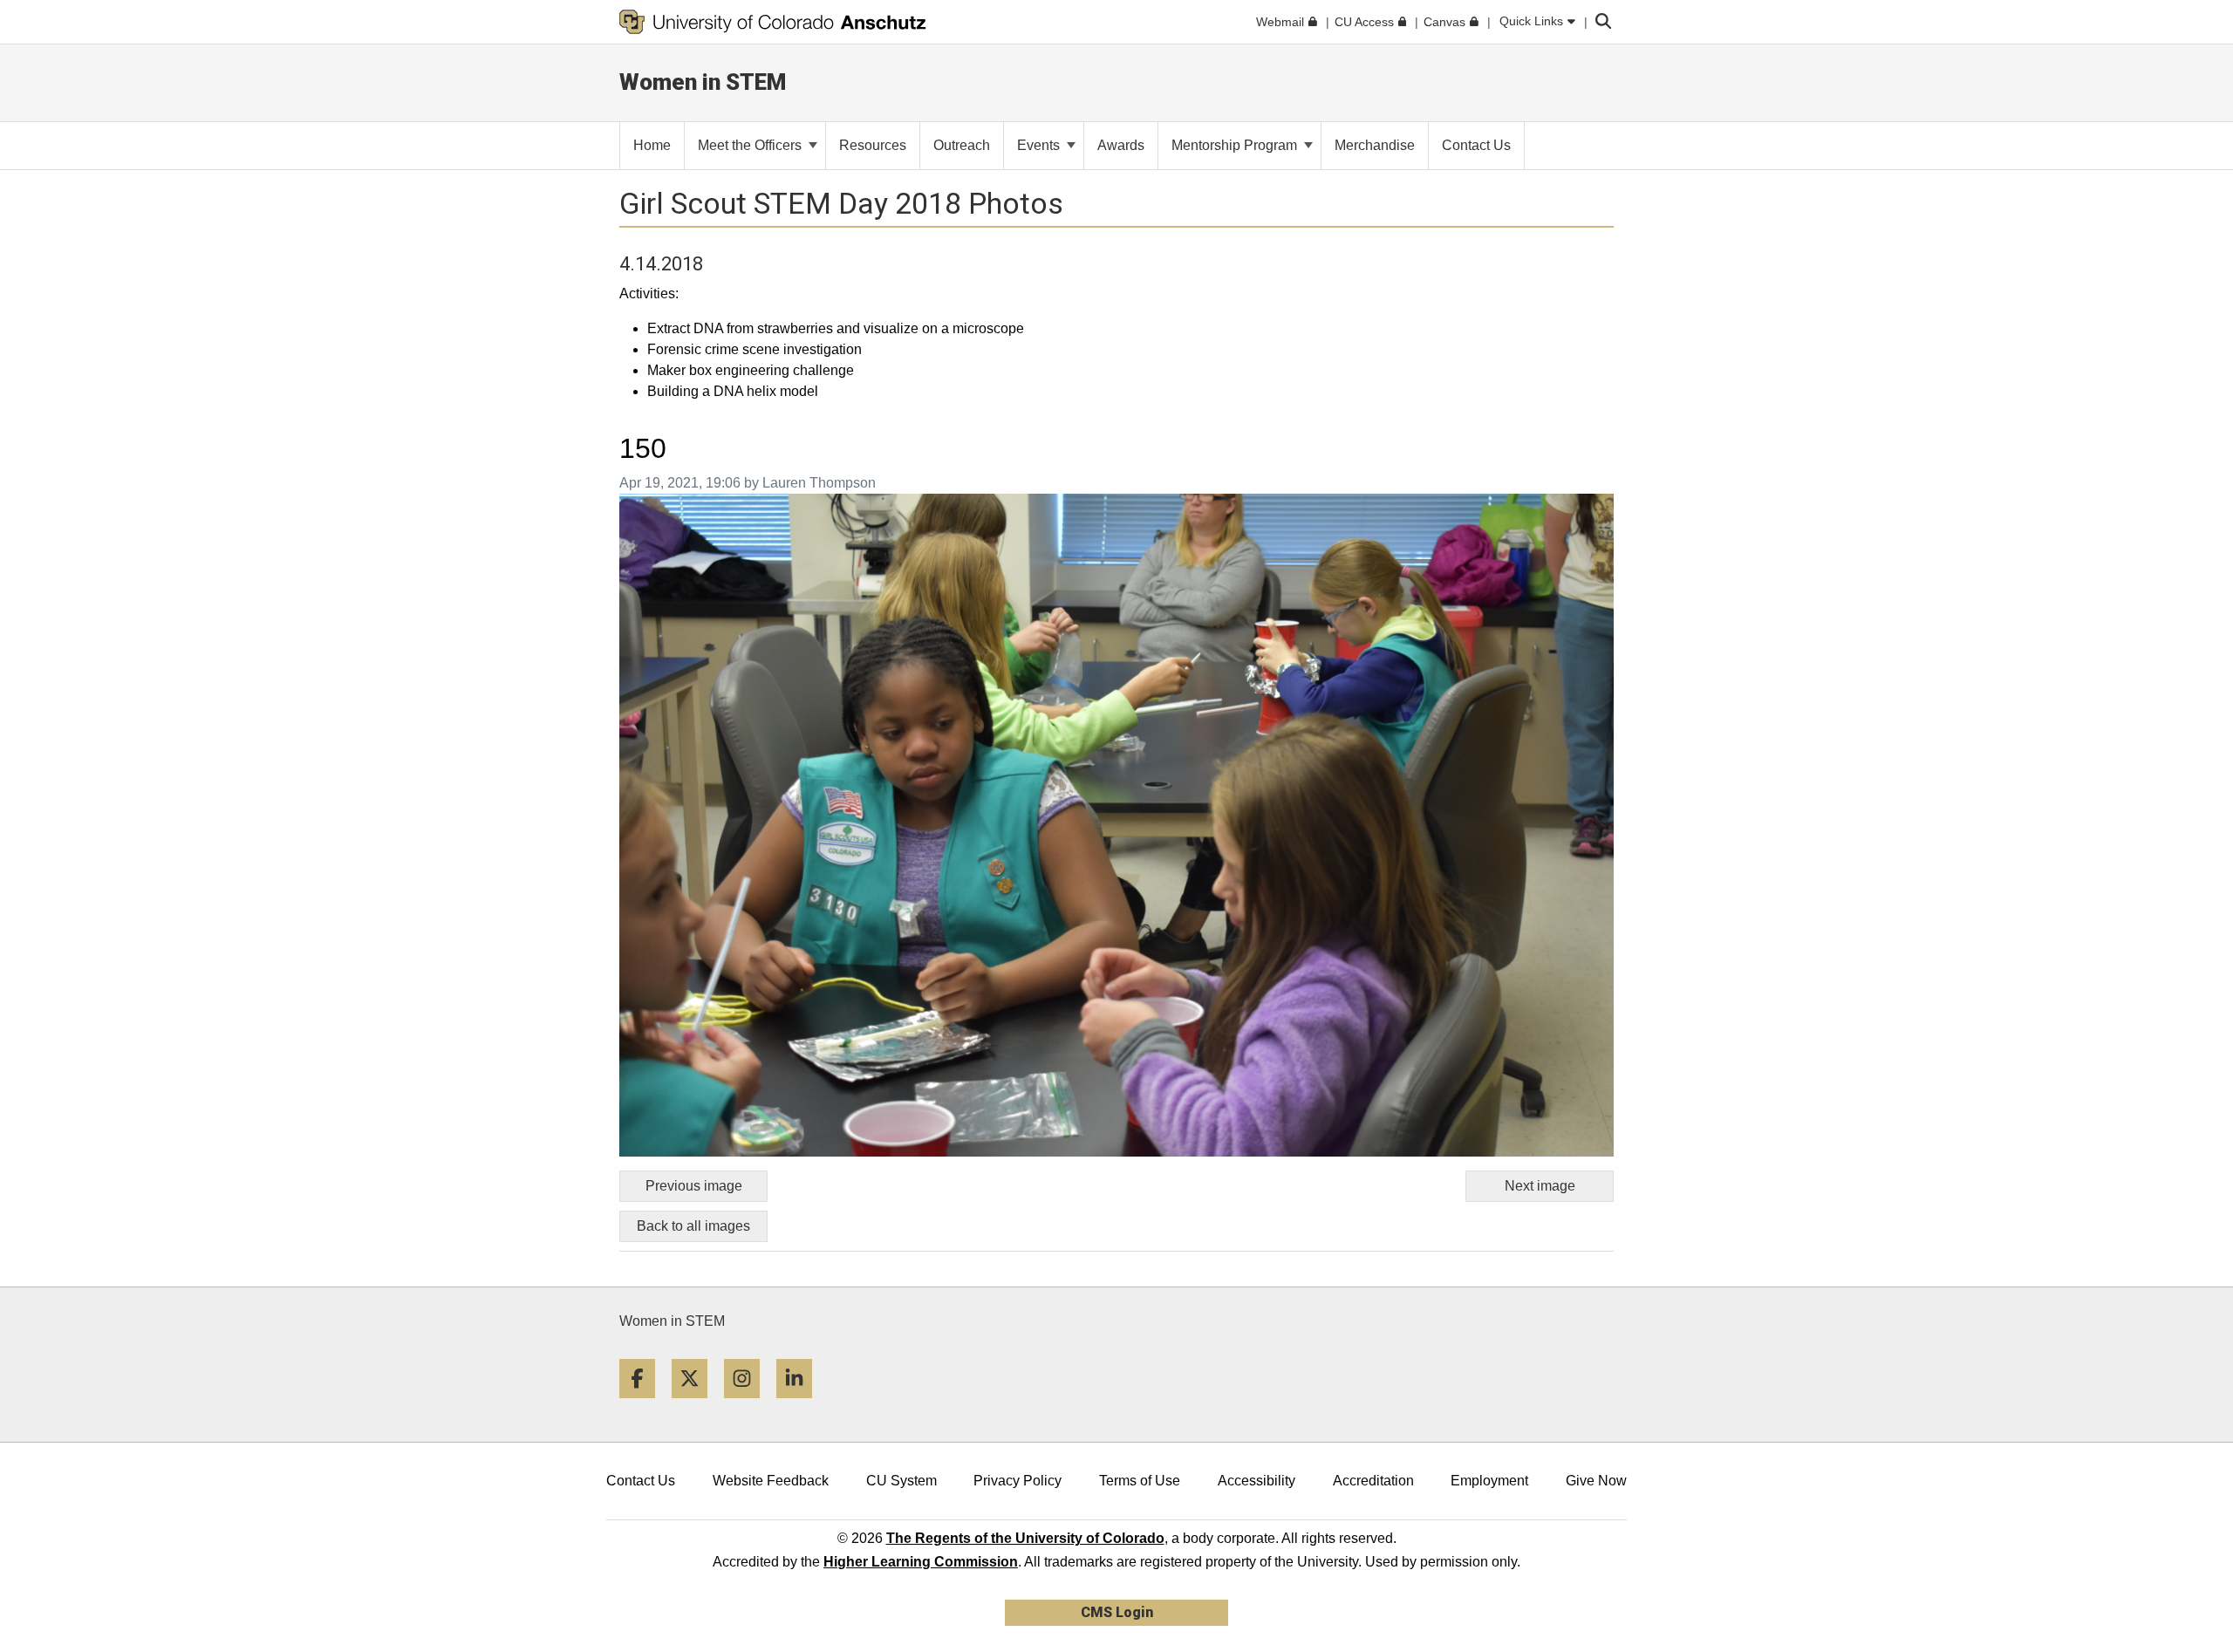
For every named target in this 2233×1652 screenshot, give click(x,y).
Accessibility (1256, 1481)
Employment (1489, 1481)
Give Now (1596, 1481)
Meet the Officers (751, 145)
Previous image (694, 1186)
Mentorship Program (1236, 145)
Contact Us (641, 1481)
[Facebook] (644, 1405)
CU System (901, 1481)
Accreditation (1373, 1481)
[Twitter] (696, 1405)
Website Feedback (771, 1481)
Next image (1540, 1186)
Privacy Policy (1017, 1481)
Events (1040, 145)
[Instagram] (748, 1405)
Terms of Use (1140, 1481)
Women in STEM (672, 1321)
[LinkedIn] (801, 1405)
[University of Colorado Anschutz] (773, 22)
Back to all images (693, 1226)
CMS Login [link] (1117, 1612)
